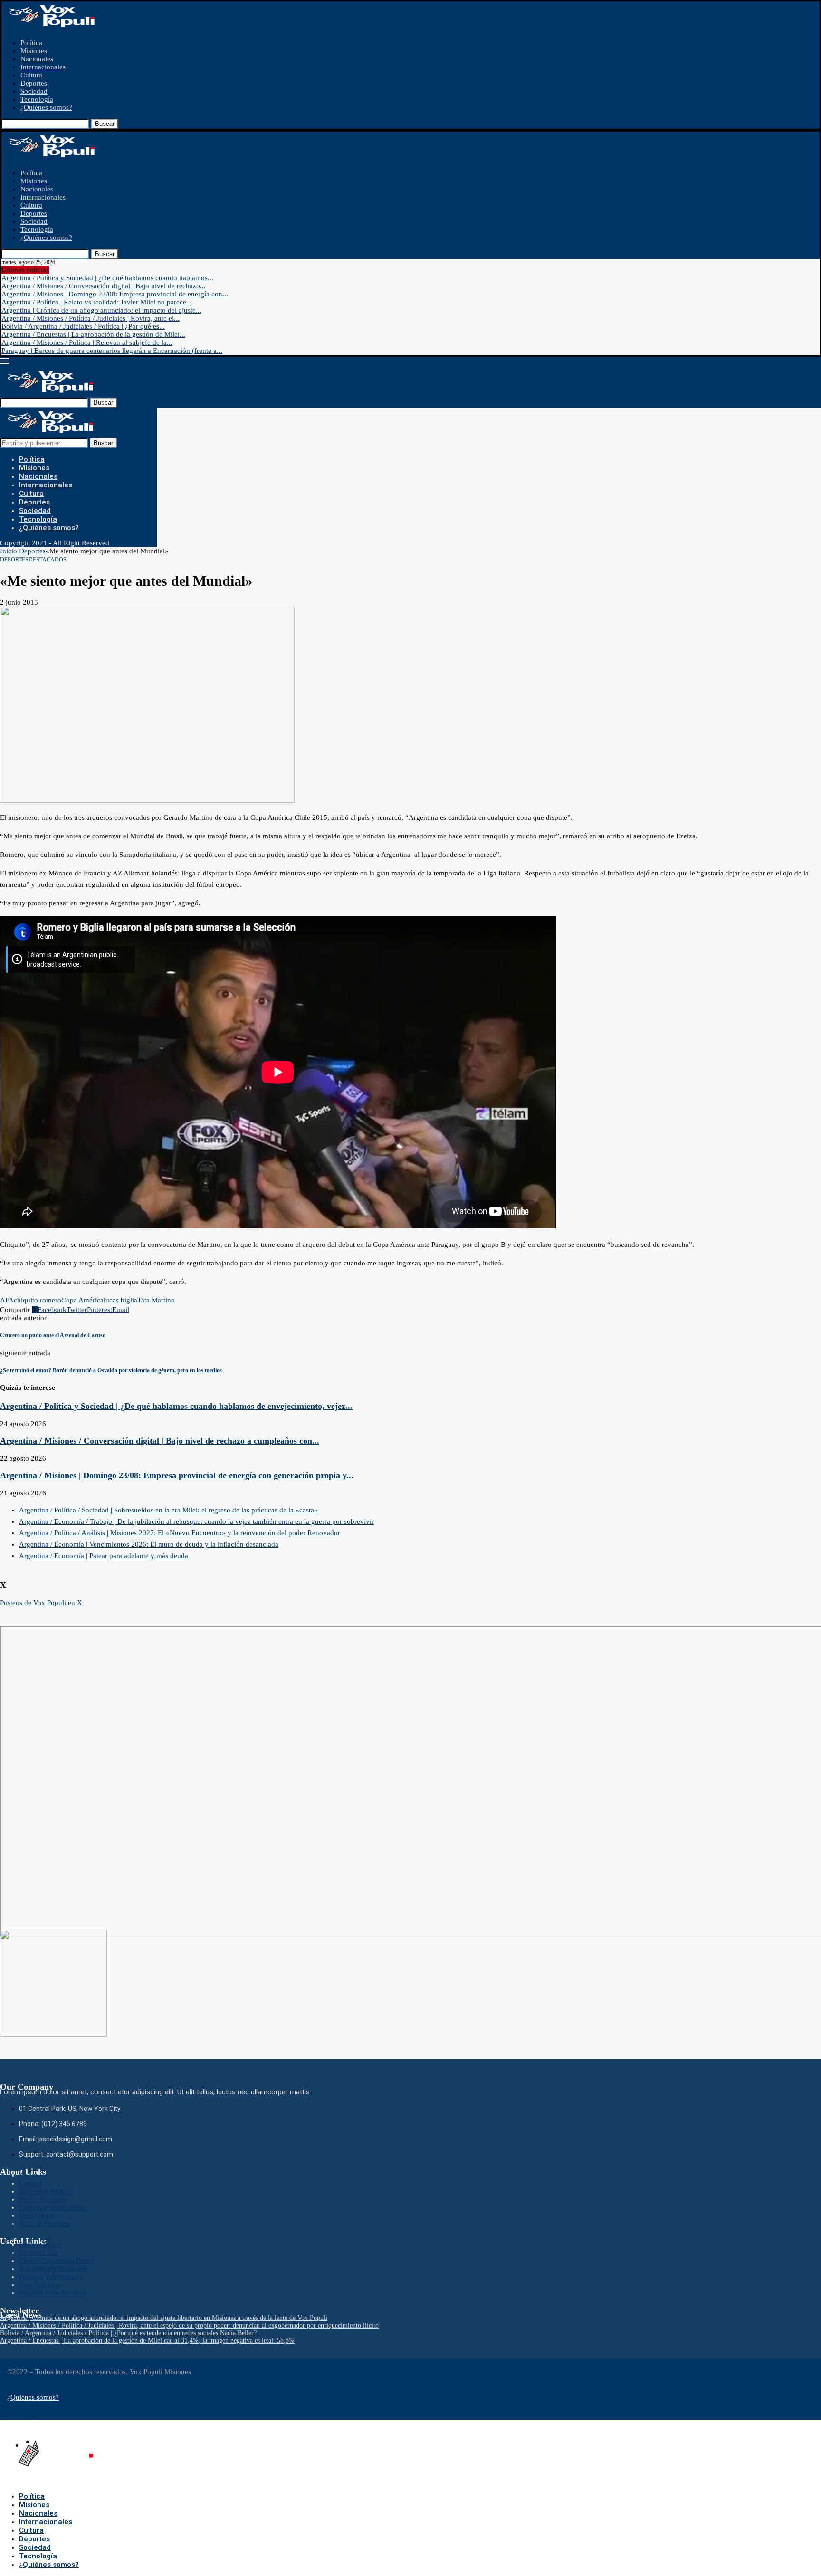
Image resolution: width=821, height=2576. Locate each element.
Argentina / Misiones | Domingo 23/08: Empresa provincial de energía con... (115, 294)
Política (31, 43)
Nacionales (37, 59)
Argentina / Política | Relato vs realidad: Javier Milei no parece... (97, 302)
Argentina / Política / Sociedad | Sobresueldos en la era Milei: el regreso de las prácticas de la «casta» (168, 1510)
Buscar (105, 124)
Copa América (82, 1300)
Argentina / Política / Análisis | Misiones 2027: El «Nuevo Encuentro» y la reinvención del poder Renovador (180, 1533)
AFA (7, 1300)
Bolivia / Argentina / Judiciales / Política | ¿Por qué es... (83, 326)
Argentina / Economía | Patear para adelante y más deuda (104, 1556)
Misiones (34, 51)
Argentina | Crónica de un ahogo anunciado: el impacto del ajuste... (101, 310)
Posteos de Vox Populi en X (41, 1603)
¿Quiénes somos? (46, 107)
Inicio (9, 551)
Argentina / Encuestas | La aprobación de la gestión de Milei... (93, 334)
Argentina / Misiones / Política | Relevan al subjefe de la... (87, 342)
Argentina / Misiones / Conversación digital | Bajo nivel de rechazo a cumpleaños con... (160, 1441)
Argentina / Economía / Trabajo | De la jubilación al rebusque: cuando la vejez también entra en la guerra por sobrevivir (196, 1521)
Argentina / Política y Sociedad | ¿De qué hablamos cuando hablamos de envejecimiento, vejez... (176, 1406)
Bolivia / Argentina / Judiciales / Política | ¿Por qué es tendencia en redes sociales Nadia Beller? (128, 2333)
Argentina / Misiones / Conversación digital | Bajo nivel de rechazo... (104, 286)
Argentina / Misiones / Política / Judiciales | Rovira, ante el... (91, 318)
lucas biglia (120, 1300)
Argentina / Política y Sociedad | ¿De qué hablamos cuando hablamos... (107, 278)
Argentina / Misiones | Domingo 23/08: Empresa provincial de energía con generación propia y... (177, 1475)
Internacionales (43, 67)
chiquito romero (38, 1300)
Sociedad (34, 91)
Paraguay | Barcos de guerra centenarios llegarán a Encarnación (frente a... (112, 351)
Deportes (34, 83)
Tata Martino (156, 1300)
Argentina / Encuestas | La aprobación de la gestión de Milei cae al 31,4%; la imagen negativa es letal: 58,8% (147, 2341)
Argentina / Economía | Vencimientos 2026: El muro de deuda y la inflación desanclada (149, 1544)
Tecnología (37, 99)
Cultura (31, 75)
